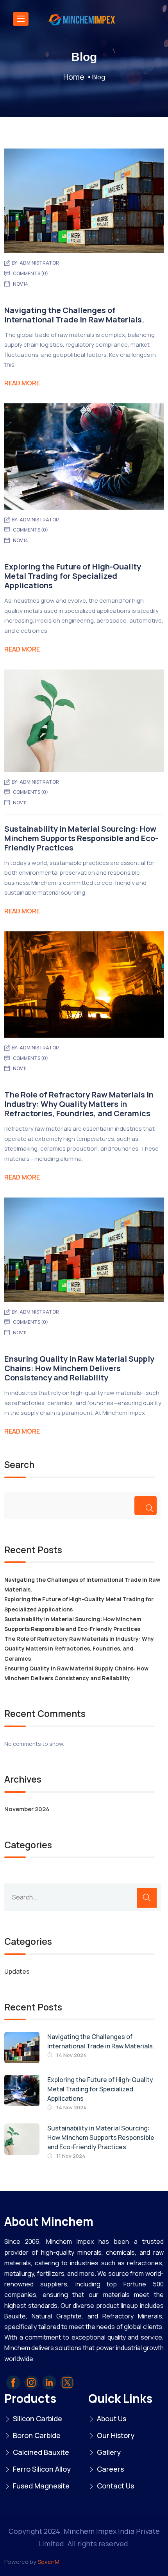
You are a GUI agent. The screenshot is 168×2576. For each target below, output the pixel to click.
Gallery (109, 2452)
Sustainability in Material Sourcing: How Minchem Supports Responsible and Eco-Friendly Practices (81, 838)
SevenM (48, 2562)
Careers (110, 2469)
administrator (39, 263)
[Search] (146, 1506)
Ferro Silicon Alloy (42, 2469)
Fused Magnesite (41, 2486)
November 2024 (27, 1809)
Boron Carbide (37, 2435)
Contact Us (115, 2486)
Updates (17, 1971)
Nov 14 (21, 284)
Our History (116, 2435)
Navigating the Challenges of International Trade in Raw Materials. (74, 315)
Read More (22, 383)
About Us (112, 2418)
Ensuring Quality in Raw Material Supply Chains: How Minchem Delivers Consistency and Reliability (79, 1368)
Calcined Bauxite (41, 2452)
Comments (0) (30, 273)
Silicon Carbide (38, 2418)
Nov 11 (20, 803)
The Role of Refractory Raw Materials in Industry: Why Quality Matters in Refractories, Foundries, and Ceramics (79, 1104)
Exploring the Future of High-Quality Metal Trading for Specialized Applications (73, 576)
